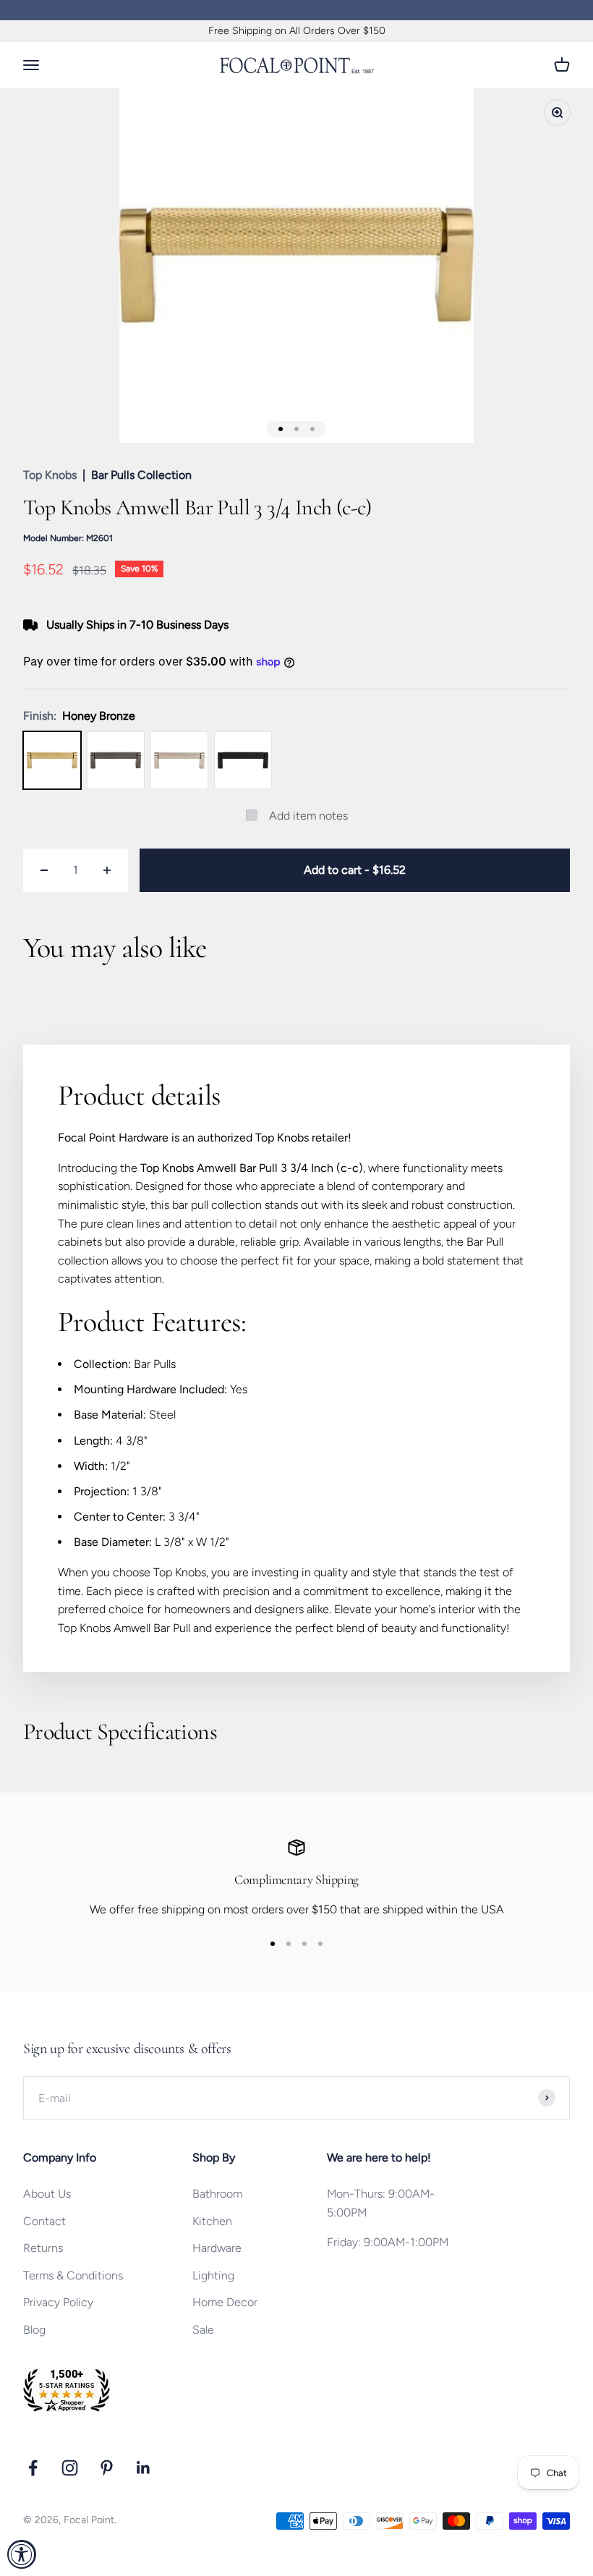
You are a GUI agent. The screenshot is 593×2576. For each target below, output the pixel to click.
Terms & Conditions (73, 2275)
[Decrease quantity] (44, 870)
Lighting (213, 2275)
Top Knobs (50, 475)
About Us (47, 2194)
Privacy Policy (58, 2302)
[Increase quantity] (107, 870)
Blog (34, 2330)
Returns (43, 2248)
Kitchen (212, 2221)
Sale (203, 2330)
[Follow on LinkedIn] (144, 2468)
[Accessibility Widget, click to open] (22, 2554)
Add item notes (308, 816)
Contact (44, 2221)
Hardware (217, 2248)
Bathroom (217, 2194)
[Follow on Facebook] (33, 2468)
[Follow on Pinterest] (107, 2468)
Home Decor (225, 2302)
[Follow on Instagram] (70, 2468)
